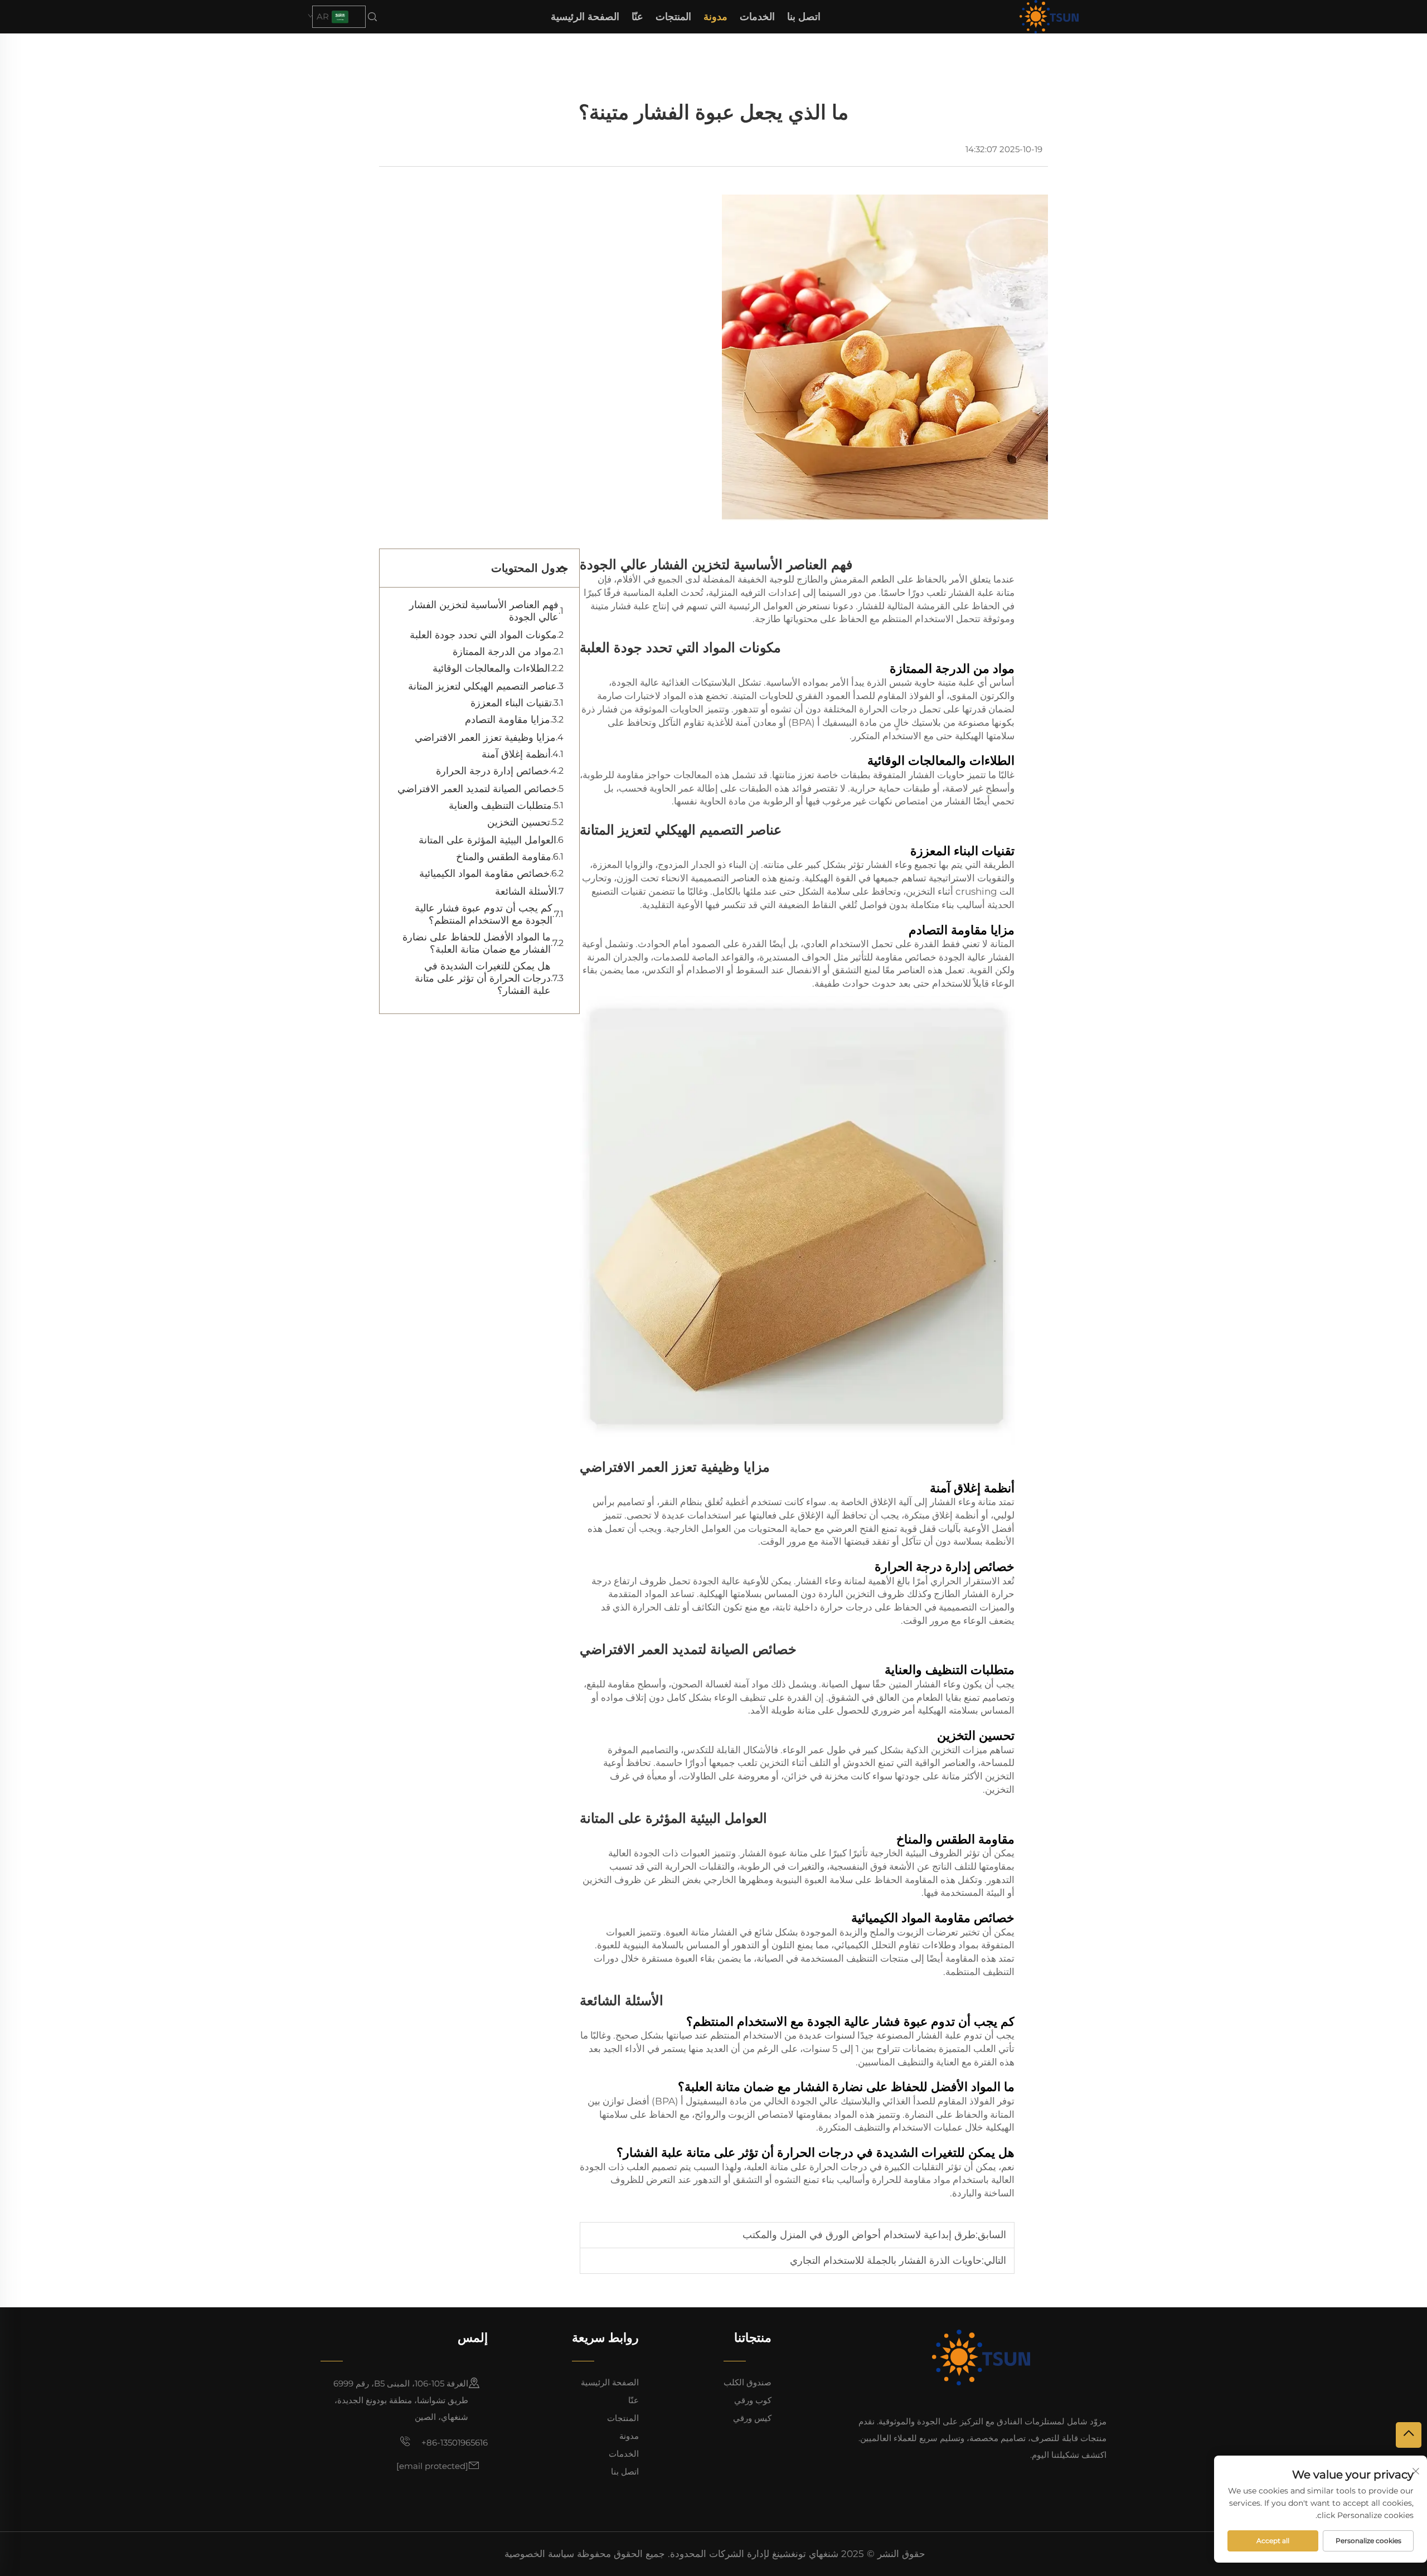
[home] (1049, 16)
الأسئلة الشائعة (526, 891)
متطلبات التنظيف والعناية (500, 806)
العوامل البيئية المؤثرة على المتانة (487, 840)
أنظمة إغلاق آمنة (516, 754)
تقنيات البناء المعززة (511, 703)
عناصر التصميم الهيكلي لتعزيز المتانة (482, 686)
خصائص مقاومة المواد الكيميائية (484, 874)
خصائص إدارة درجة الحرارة (492, 771)
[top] (1409, 2435)
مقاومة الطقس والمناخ (504, 857)
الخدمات (757, 17)
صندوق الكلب (748, 2382)
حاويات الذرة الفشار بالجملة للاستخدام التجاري (886, 2260)
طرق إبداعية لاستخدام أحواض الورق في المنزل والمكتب (859, 2235)
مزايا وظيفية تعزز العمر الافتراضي (485, 738)
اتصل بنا (804, 17)
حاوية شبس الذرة (900, 682)
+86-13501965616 (453, 2442)
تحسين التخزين (519, 822)
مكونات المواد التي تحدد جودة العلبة (483, 635)
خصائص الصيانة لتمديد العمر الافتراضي (477, 789)
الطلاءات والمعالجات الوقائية (491, 668)
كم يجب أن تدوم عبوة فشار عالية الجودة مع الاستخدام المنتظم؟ (484, 914)
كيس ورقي (752, 2418)
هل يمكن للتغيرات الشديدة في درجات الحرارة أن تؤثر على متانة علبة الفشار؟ (483, 978)
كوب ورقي (753, 2400)
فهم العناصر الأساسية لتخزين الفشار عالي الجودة (484, 611)
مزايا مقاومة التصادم (508, 720)
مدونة (715, 17)
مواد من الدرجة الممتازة (502, 652)
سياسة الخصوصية (539, 2554)
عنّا (637, 17)
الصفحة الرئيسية (585, 17)
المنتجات (673, 17)
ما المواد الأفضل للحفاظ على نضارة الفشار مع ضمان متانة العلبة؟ (477, 943)
